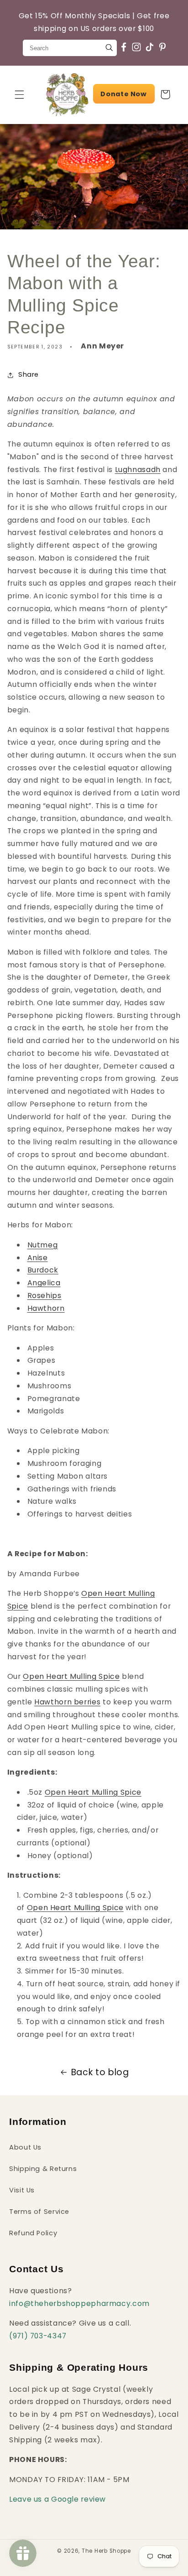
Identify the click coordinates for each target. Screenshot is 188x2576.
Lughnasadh (138, 470)
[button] (19, 94)
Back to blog (100, 2072)
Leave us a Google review (57, 2499)
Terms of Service (39, 2212)
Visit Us (22, 2190)
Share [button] (29, 374)
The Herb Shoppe (106, 2551)
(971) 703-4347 (38, 2336)
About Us (25, 2147)
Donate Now (123, 94)
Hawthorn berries (67, 1702)
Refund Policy (33, 2233)
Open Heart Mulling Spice (71, 1676)
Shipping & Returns (43, 2169)
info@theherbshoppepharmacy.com (79, 2303)
